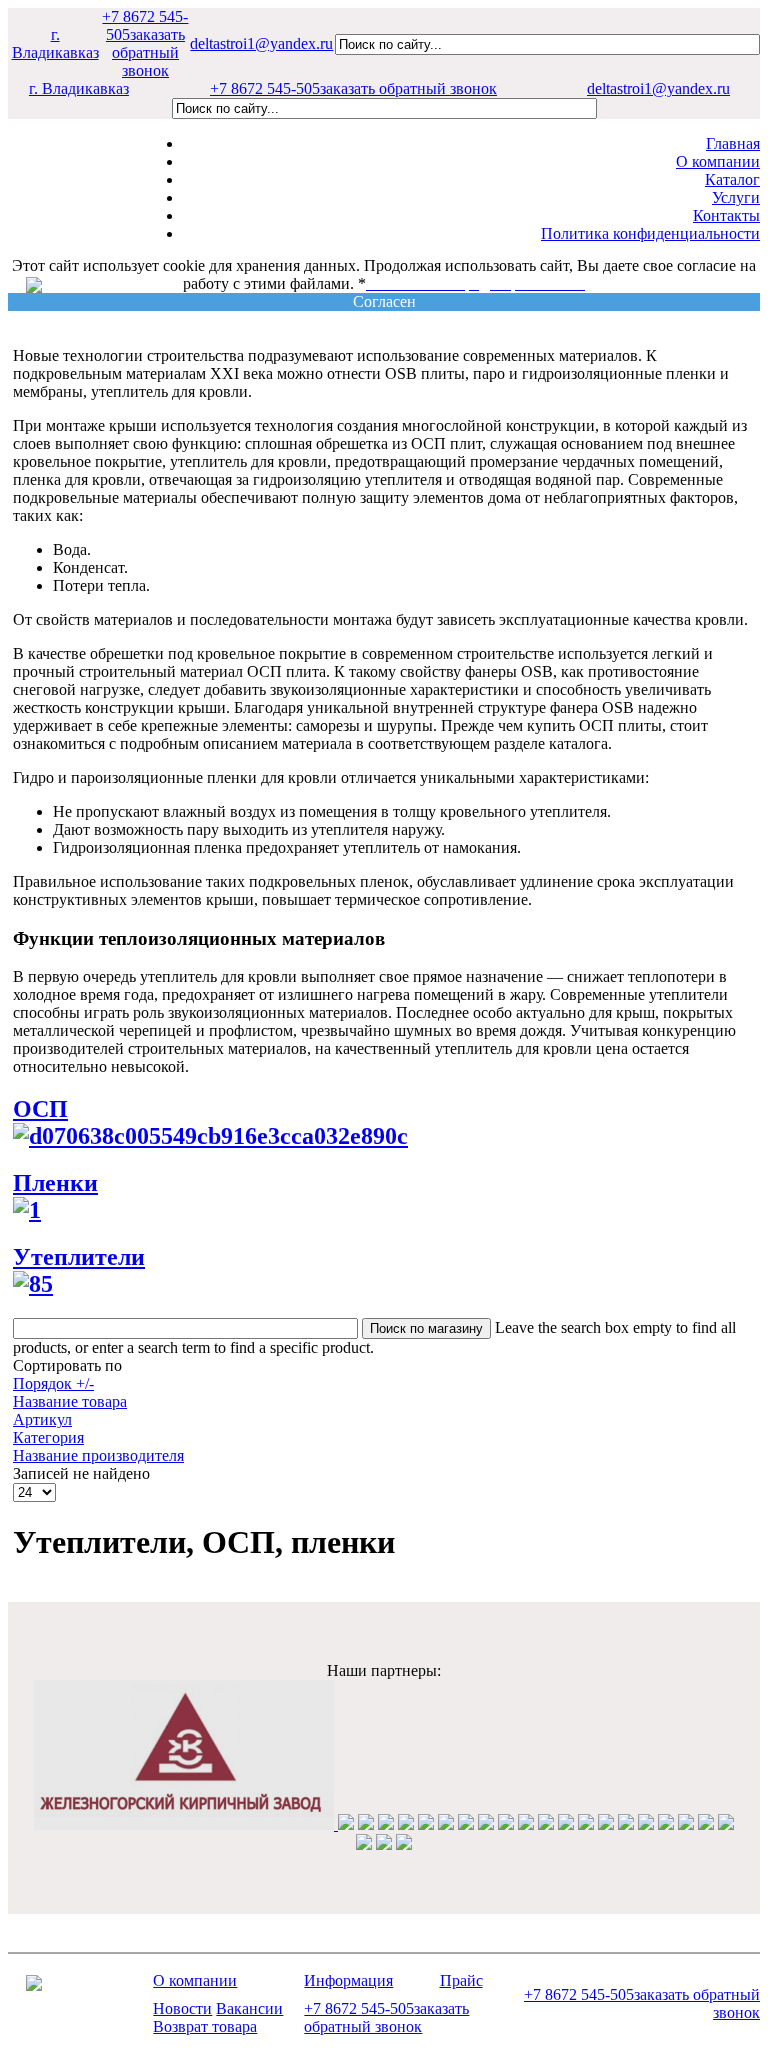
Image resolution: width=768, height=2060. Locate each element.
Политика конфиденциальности (650, 233)
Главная (733, 143)
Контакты (726, 215)
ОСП (40, 1109)
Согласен (384, 301)
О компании (718, 161)
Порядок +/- (53, 1383)
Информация (348, 1980)
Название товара (70, 1401)
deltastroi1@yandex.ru (261, 43)
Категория (48, 1437)
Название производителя (98, 1455)
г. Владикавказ (55, 43)
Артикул (42, 1419)
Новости (182, 2008)
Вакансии (249, 2008)
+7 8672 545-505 (145, 43)
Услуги (736, 197)
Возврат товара (205, 2026)
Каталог (732, 179)
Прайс (461, 1980)
